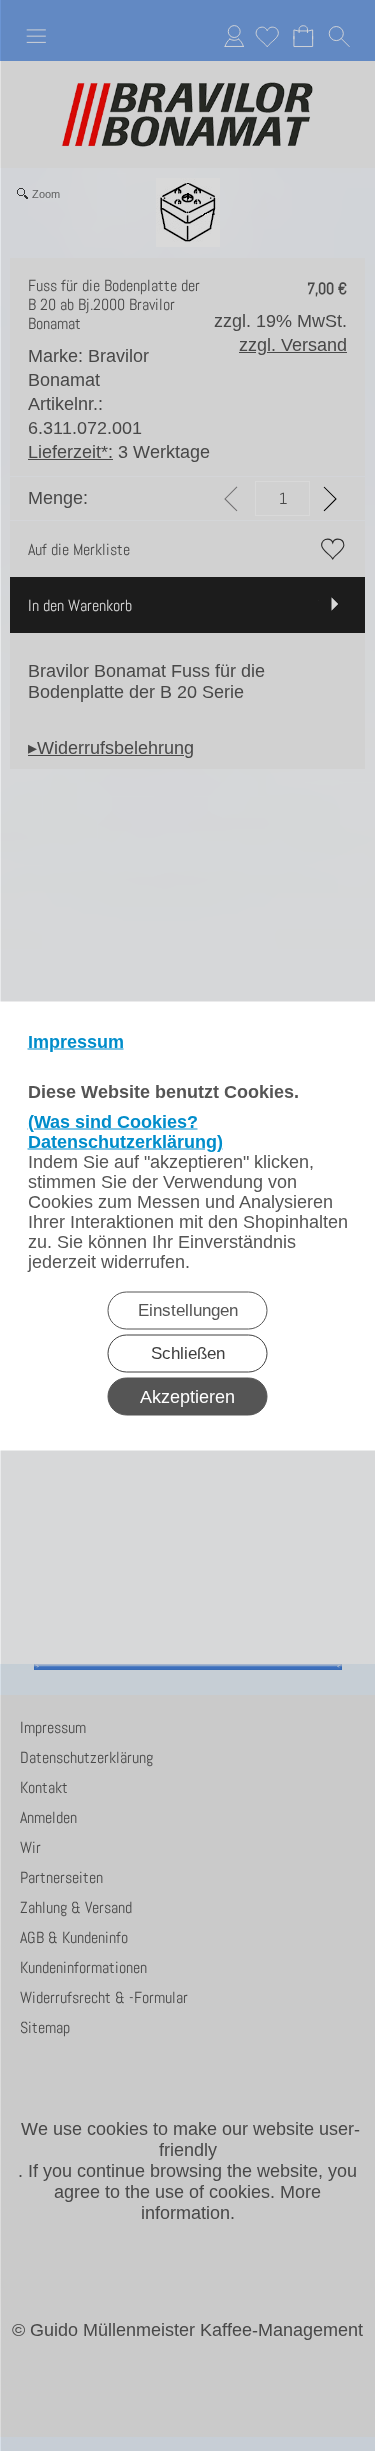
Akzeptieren (187, 1396)
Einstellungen (188, 1309)
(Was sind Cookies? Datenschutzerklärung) (125, 1131)
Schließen (188, 1352)
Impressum (76, 1041)
